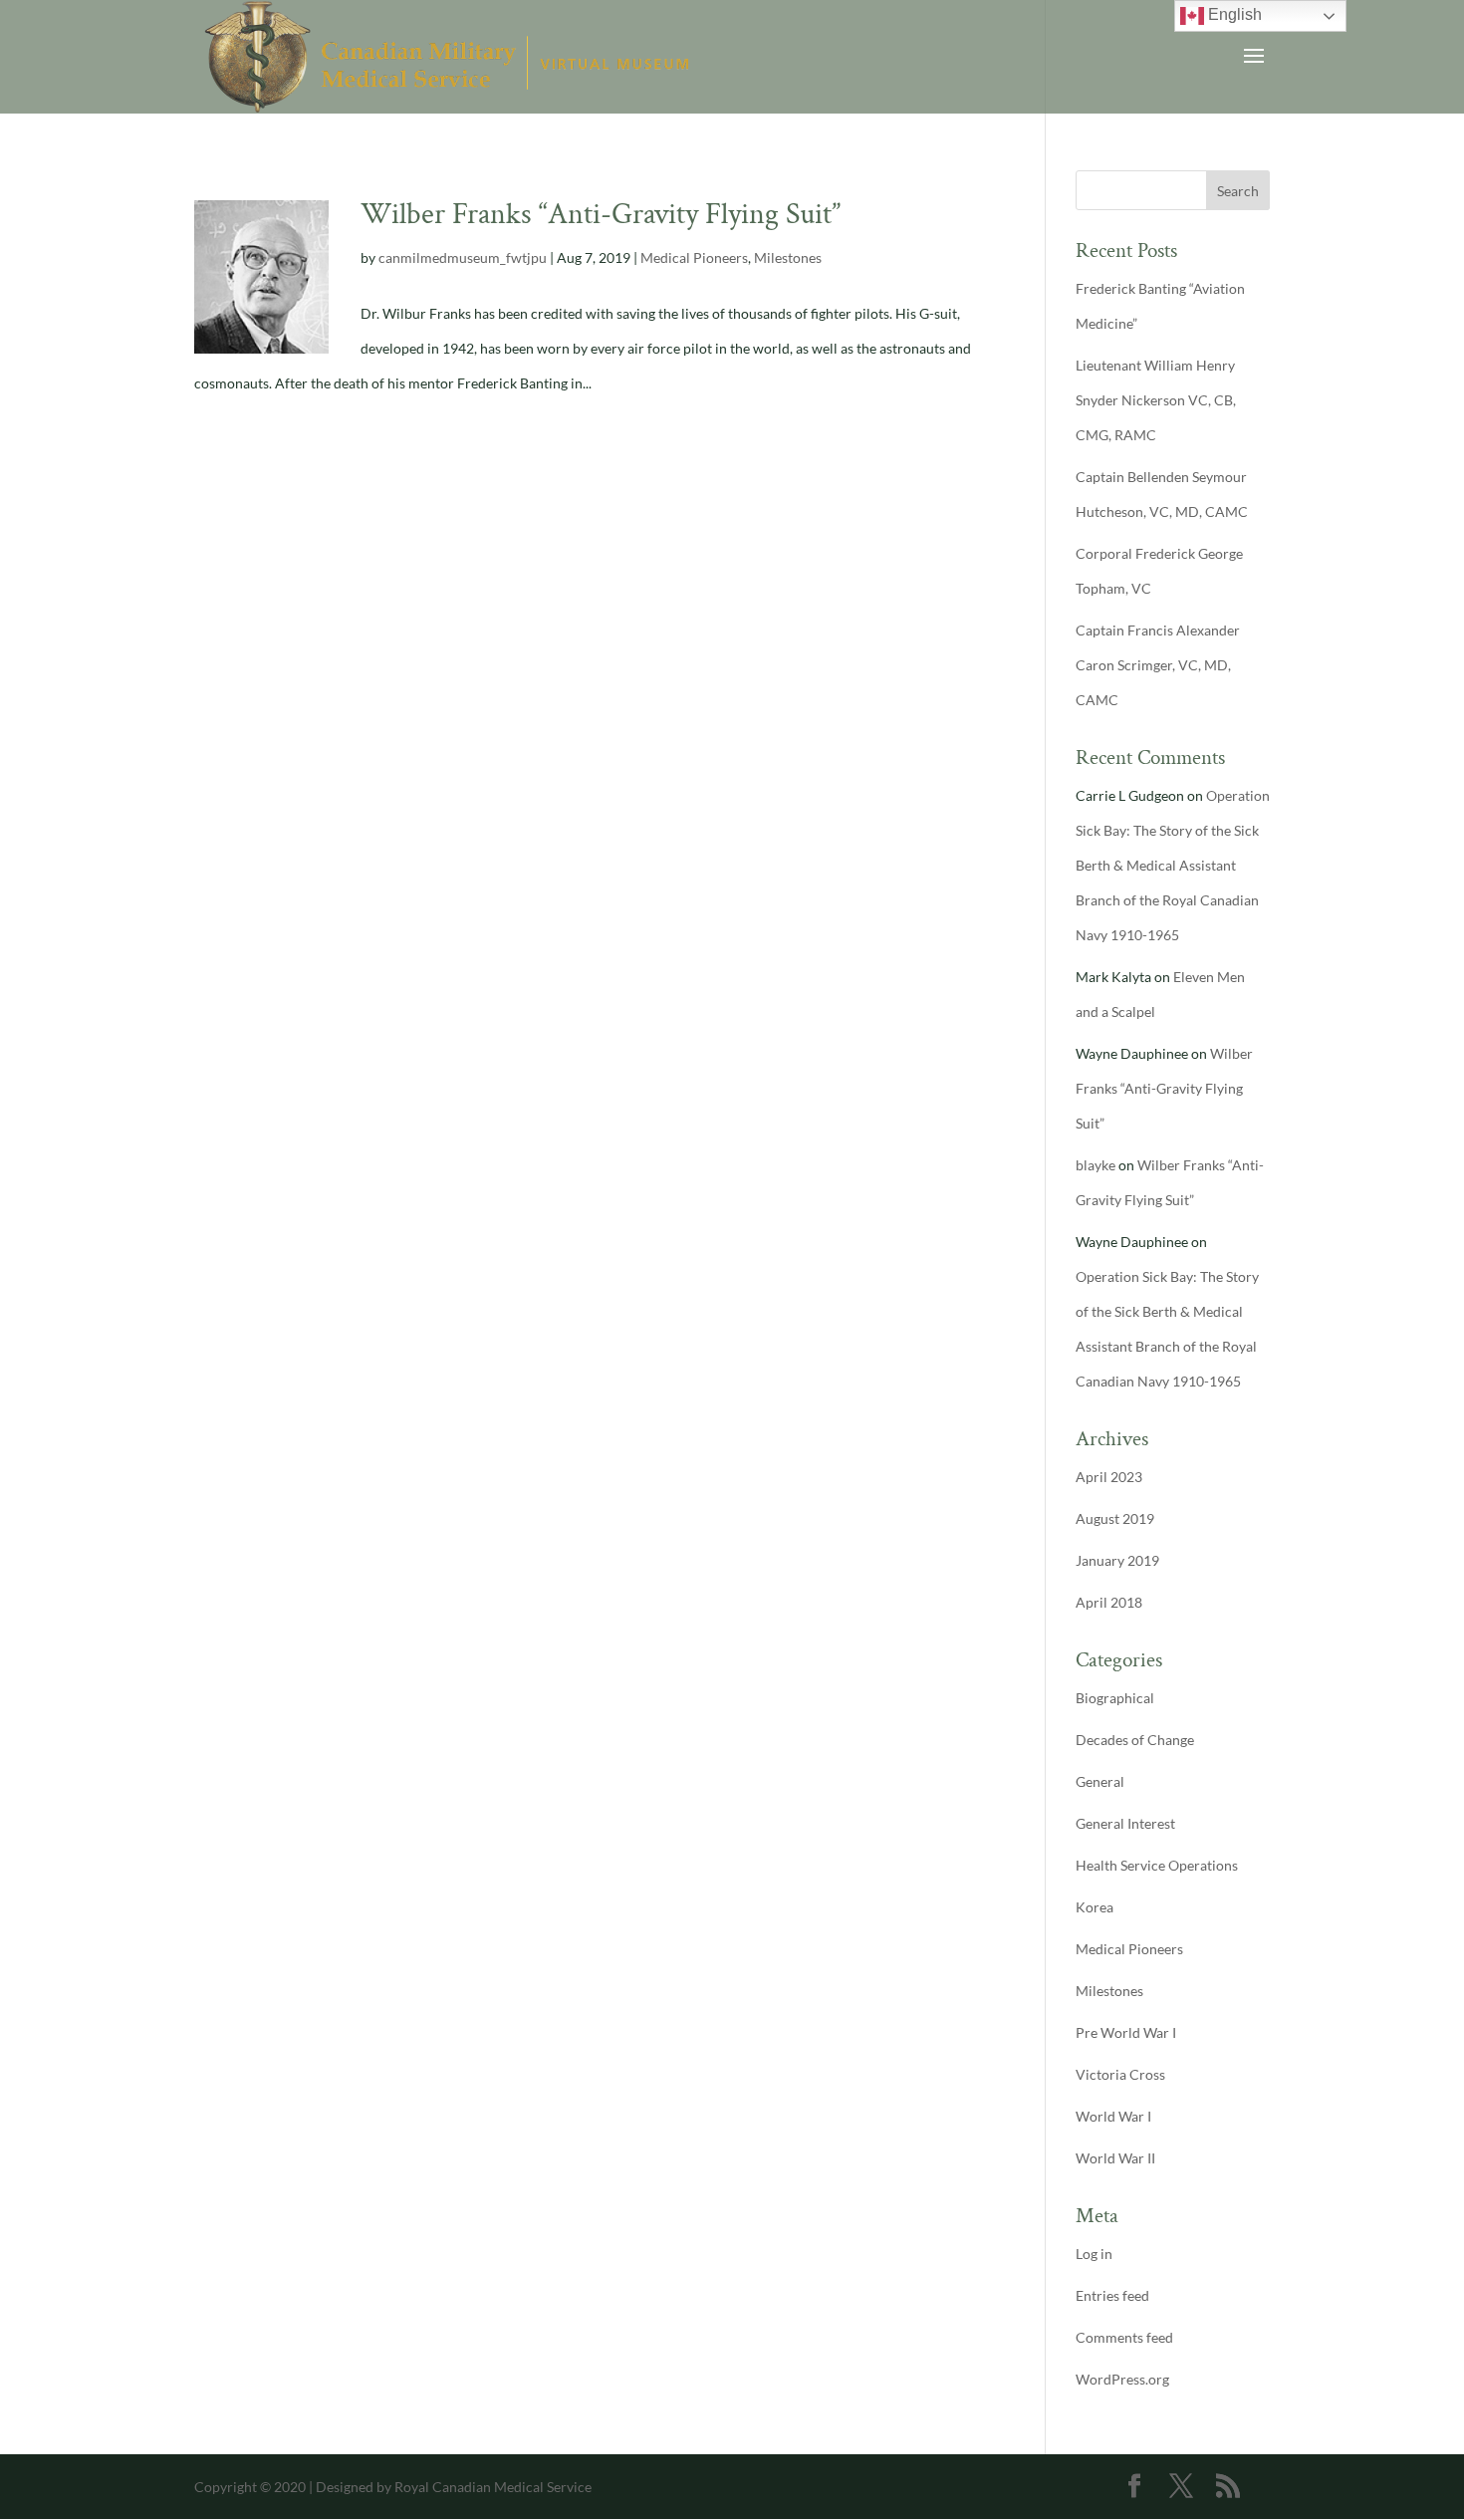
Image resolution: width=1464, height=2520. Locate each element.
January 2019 (1117, 1560)
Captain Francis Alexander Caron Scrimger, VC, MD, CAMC (1158, 665)
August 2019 (1115, 1518)
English (1233, 14)
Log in (1094, 2254)
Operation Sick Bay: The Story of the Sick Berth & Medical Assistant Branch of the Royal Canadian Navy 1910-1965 (1173, 865)
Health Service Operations (1157, 1865)
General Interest (1125, 1823)
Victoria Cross (1120, 2074)
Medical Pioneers (694, 257)
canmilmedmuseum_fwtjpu (463, 257)
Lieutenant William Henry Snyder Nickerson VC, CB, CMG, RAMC (1156, 400)
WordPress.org (1122, 2379)
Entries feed (1112, 2295)
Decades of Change (1135, 1740)
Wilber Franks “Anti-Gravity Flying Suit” (601, 215)
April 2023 (1109, 1477)
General (1100, 1781)
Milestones (788, 257)
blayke (1096, 1165)
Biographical (1115, 1698)
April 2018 (1109, 1602)
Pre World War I (1126, 2032)
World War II (1115, 2158)
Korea (1095, 1907)
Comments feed (1124, 2337)
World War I (1113, 2116)
